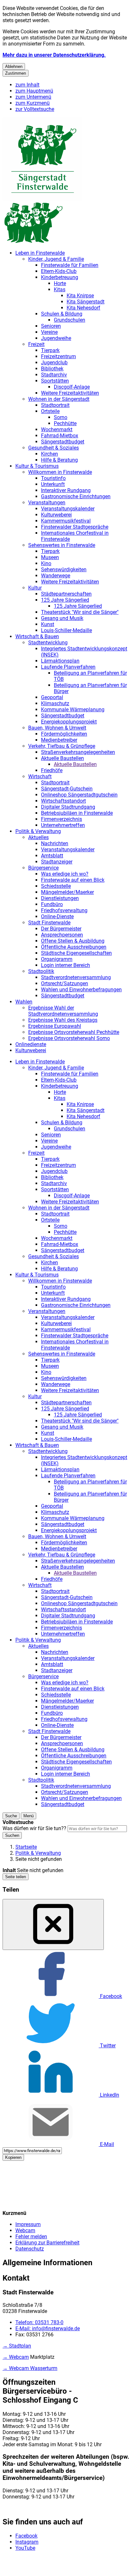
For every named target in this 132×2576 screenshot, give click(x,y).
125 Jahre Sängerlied (65, 600)
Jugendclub (54, 363)
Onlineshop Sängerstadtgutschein (79, 795)
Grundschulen (70, 320)
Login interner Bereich (66, 965)
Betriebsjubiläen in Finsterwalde (77, 813)
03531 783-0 (39, 2322)
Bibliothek (52, 369)
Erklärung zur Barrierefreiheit (47, 2243)
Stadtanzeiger (57, 862)
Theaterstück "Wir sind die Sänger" (80, 612)
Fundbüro (52, 904)
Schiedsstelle (56, 886)
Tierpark (50, 350)
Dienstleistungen (60, 898)
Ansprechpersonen (62, 935)
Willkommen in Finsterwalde (60, 472)
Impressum (28, 2224)
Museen (50, 557)
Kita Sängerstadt (86, 302)
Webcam (25, 2230)
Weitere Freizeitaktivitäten (70, 393)
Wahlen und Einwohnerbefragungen (81, 990)
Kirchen (50, 454)
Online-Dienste (57, 916)
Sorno (61, 417)
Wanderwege (56, 576)
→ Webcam (16, 2357)
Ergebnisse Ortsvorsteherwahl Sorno (69, 1038)
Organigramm (57, 959)
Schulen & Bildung (62, 314)
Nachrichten (55, 843)
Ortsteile (50, 411)
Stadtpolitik (41, 971)
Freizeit (36, 344)
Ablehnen (14, 66)
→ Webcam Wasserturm (30, 2368)
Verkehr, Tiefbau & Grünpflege (62, 746)
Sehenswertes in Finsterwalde (62, 545)
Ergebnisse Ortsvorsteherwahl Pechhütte (74, 1032)
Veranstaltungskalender (68, 509)
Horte (60, 283)
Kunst (48, 624)
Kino (46, 563)
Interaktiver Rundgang (66, 490)
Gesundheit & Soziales (54, 448)
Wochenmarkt (57, 429)
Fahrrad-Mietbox (60, 436)
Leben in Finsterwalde (40, 253)
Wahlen (24, 1002)
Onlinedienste (31, 1044)
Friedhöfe (52, 770)
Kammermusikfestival (66, 521)
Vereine (49, 332)
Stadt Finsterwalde (49, 923)
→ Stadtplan (17, 2346)
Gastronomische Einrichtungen (76, 496)
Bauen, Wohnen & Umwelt (57, 728)
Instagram (27, 2542)
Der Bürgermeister (61, 929)
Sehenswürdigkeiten (64, 570)
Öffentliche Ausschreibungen (74, 947)
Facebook (26, 2536)
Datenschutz (30, 2249)
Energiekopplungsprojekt (69, 722)
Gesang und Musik (62, 618)
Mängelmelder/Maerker (67, 892)
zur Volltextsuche (35, 109)
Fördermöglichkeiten (64, 734)
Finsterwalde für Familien (70, 265)
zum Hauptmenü (34, 91)
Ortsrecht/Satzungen (65, 983)
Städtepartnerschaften (66, 594)
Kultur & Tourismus (37, 466)
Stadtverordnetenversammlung (76, 977)
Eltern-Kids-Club (59, 271)
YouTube (25, 2548)
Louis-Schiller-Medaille (66, 630)
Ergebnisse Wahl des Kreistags (63, 1020)
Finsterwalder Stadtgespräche (75, 527)
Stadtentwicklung (48, 643)
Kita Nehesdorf (83, 308)
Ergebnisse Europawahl (55, 1026)
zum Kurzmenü (33, 103)
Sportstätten (55, 381)
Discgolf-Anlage (72, 387)
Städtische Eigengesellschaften (76, 953)
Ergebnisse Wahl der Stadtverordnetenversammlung (63, 1011)
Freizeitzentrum (58, 356)
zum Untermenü (33, 97)
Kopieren (13, 2157)
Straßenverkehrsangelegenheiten (78, 752)
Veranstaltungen (47, 503)
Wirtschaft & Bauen (37, 636)
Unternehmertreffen (63, 825)
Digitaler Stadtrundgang (68, 807)
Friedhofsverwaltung (64, 910)
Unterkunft (53, 484)
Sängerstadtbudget (63, 442)
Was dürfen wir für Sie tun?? (34, 1828)
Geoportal (52, 697)
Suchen (12, 1835)
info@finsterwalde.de (48, 2328)
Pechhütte (65, 423)
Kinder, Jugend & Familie (56, 259)
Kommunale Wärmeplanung (73, 710)
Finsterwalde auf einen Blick (73, 880)
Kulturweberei (56, 515)
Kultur (35, 588)
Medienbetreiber (59, 740)
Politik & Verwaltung (38, 831)
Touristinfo (53, 478)
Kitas (60, 289)
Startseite (26, 1847)
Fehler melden (31, 2237)
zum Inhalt (27, 85)
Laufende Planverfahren (68, 667)
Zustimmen (16, 73)
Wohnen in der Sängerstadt (59, 399)
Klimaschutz (55, 703)
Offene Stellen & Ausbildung (73, 941)
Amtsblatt (52, 856)
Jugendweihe (56, 338)
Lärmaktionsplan (60, 661)
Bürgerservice (43, 868)
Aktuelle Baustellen (62, 758)
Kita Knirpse (80, 296)
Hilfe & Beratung (59, 460)
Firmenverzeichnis (62, 819)
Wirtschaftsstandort (63, 801)
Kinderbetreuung (60, 277)
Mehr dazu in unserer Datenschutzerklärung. (54, 55)
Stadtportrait (55, 405)
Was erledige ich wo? (65, 874)
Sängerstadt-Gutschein (67, 789)
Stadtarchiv (54, 375)
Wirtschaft (40, 776)
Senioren (51, 326)
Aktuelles (38, 837)
